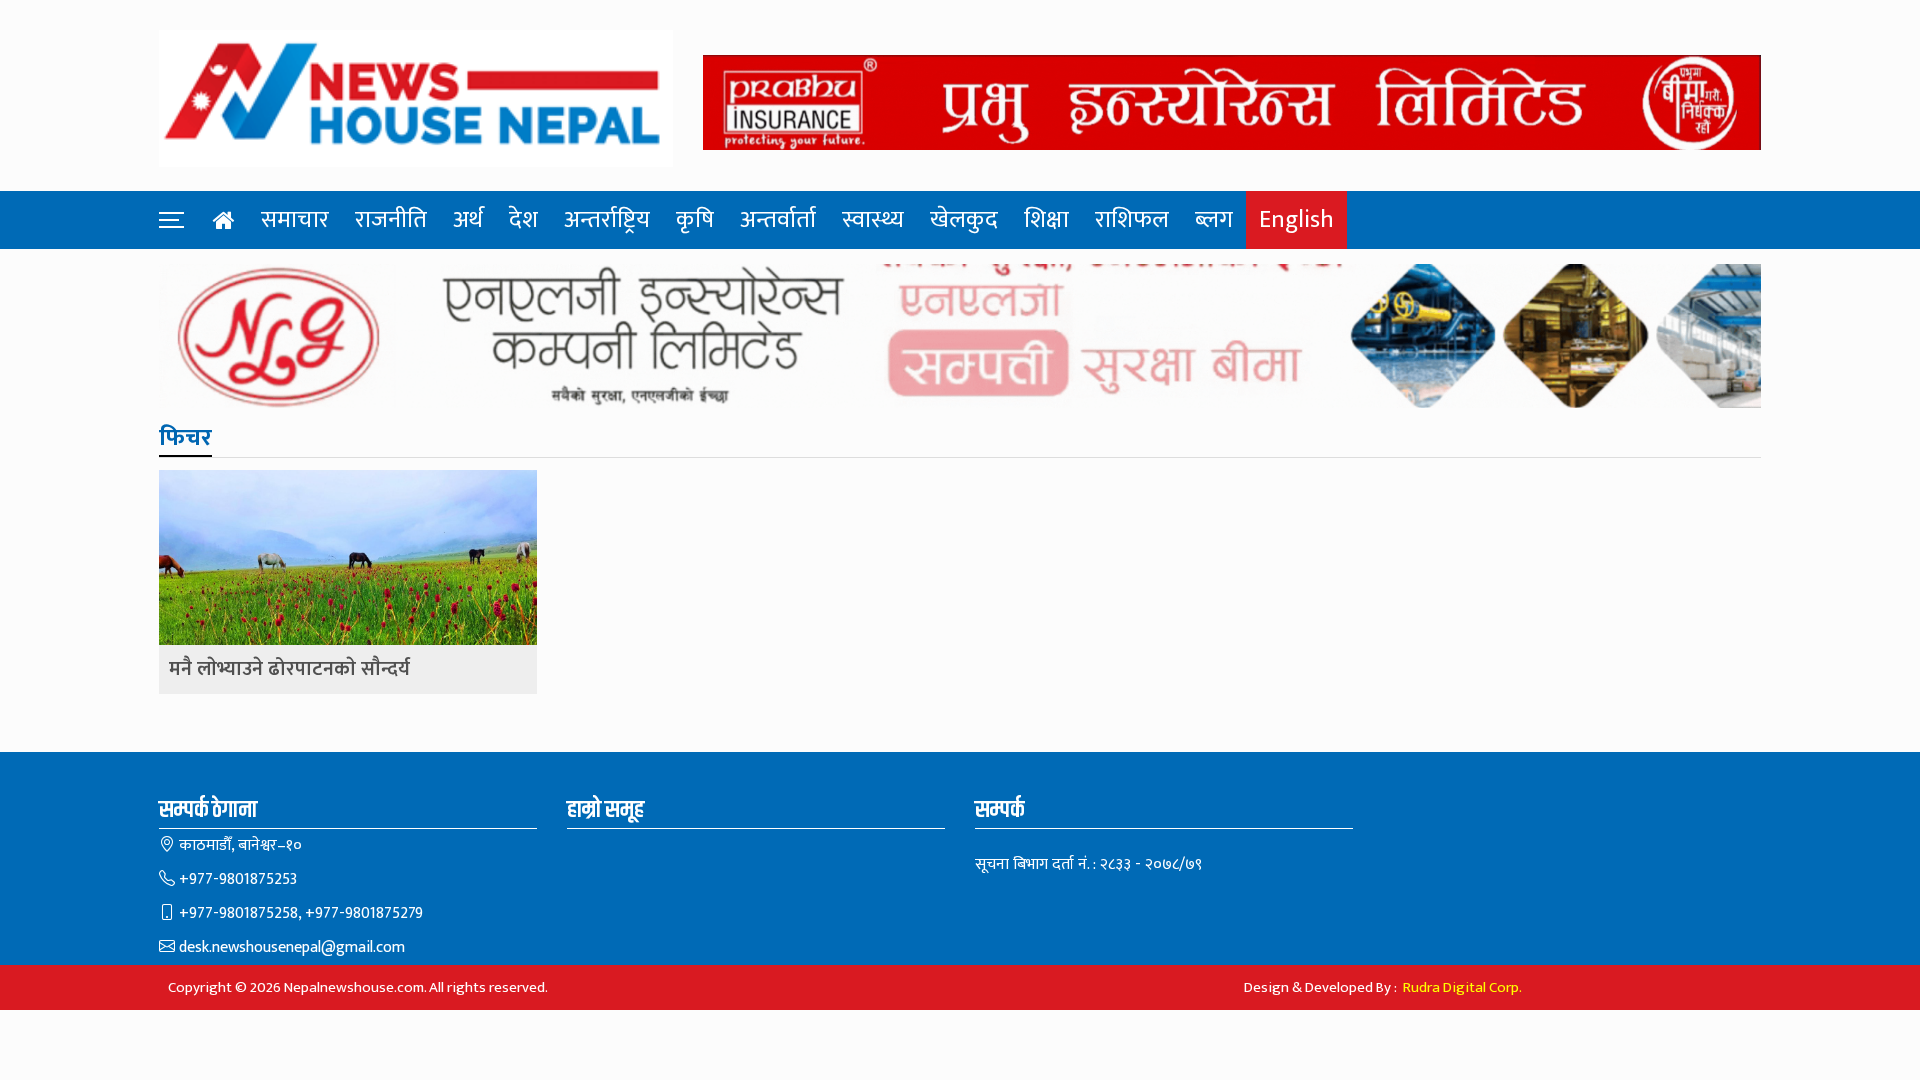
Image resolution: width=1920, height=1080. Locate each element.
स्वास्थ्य (873, 220)
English (1296, 220)
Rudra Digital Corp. (1462, 987)
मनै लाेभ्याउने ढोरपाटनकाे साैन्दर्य (289, 669)
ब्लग (1214, 220)
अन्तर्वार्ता (778, 220)
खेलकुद (964, 220)
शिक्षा (1046, 220)
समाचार (295, 220)
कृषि (695, 220)
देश (523, 220)
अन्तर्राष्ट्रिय (607, 220)
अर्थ (468, 220)
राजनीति (391, 220)
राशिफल (1132, 220)
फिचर (185, 438)
